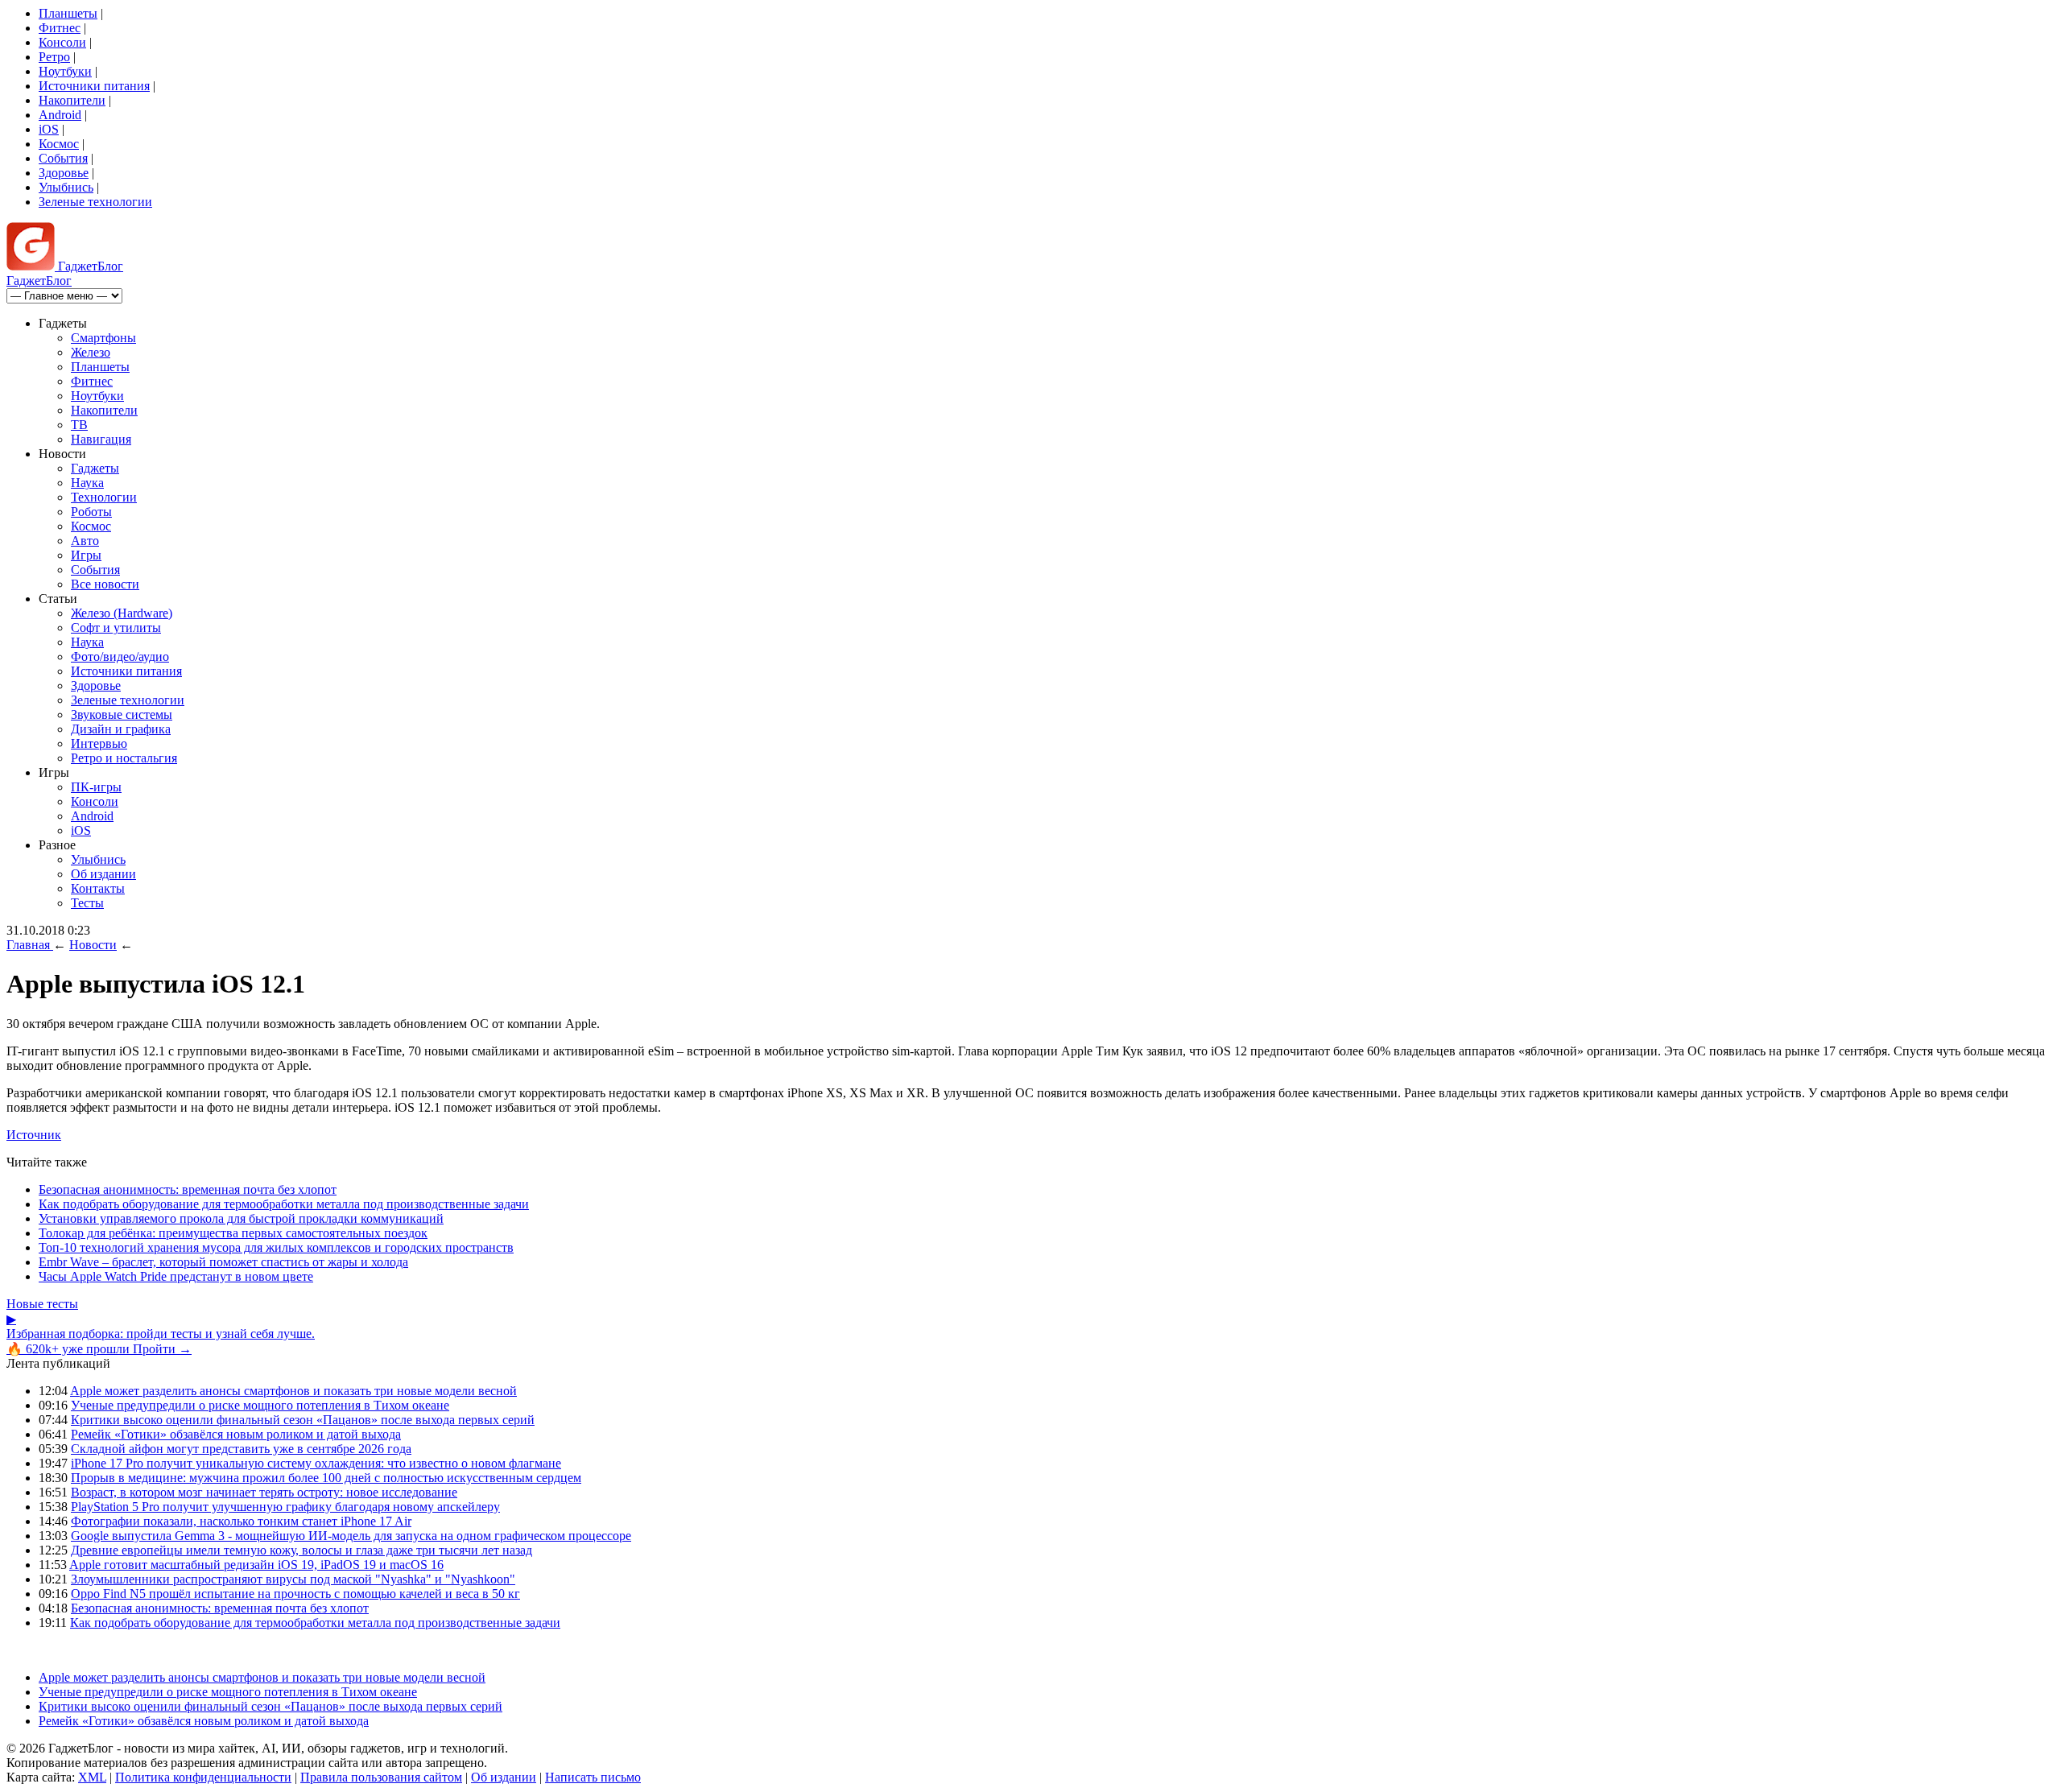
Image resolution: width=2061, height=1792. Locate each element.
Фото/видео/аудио (120, 657)
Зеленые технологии (95, 202)
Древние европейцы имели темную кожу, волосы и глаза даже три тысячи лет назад (302, 1550)
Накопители (72, 100)
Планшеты (68, 13)
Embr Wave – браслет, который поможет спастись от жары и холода (223, 1262)
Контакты (98, 888)
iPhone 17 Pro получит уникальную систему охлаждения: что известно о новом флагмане (316, 1463)
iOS (49, 129)
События (63, 158)
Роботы (91, 512)
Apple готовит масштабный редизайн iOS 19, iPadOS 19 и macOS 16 (256, 1565)
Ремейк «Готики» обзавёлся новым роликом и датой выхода (236, 1434)
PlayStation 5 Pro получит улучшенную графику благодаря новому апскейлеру (285, 1507)
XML (92, 1777)
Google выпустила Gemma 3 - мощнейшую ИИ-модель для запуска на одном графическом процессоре (351, 1536)
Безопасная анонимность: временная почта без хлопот (188, 1189)
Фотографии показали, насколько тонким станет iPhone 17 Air (241, 1521)
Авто (85, 541)
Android (60, 115)
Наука (87, 483)
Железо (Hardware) (122, 613)
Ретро (54, 57)
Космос (59, 144)
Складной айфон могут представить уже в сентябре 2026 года (241, 1449)
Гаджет (89, 266)
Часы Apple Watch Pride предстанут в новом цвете (176, 1276)
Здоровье (64, 173)
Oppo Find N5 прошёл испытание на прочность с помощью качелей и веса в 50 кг (295, 1594)
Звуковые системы (122, 714)
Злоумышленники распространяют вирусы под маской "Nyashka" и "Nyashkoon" (293, 1579)
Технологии (104, 497)
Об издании (103, 874)
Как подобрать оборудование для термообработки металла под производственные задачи (284, 1204)
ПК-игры (96, 787)
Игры (86, 555)
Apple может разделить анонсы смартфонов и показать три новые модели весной (293, 1391)
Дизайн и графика (121, 729)
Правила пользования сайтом (381, 1777)
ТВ (79, 425)
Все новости (105, 584)
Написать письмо (593, 1777)
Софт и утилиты (116, 628)
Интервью (99, 743)
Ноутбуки (65, 71)
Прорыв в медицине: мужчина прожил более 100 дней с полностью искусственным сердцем (326, 1478)
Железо (91, 352)
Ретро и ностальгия (124, 758)
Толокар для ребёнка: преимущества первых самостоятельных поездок (233, 1233)
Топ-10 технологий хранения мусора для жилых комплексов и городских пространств (276, 1247)
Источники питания (94, 86)
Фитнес (60, 28)
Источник (34, 1135)
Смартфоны (103, 338)
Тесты (87, 903)
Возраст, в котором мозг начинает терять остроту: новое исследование (264, 1492)
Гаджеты (95, 468)
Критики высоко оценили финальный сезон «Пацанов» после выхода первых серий (303, 1420)
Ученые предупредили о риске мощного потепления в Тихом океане (260, 1405)
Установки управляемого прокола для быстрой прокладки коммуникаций (241, 1218)
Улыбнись (66, 187)
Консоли (62, 42)
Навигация (101, 439)
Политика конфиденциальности (203, 1777)
